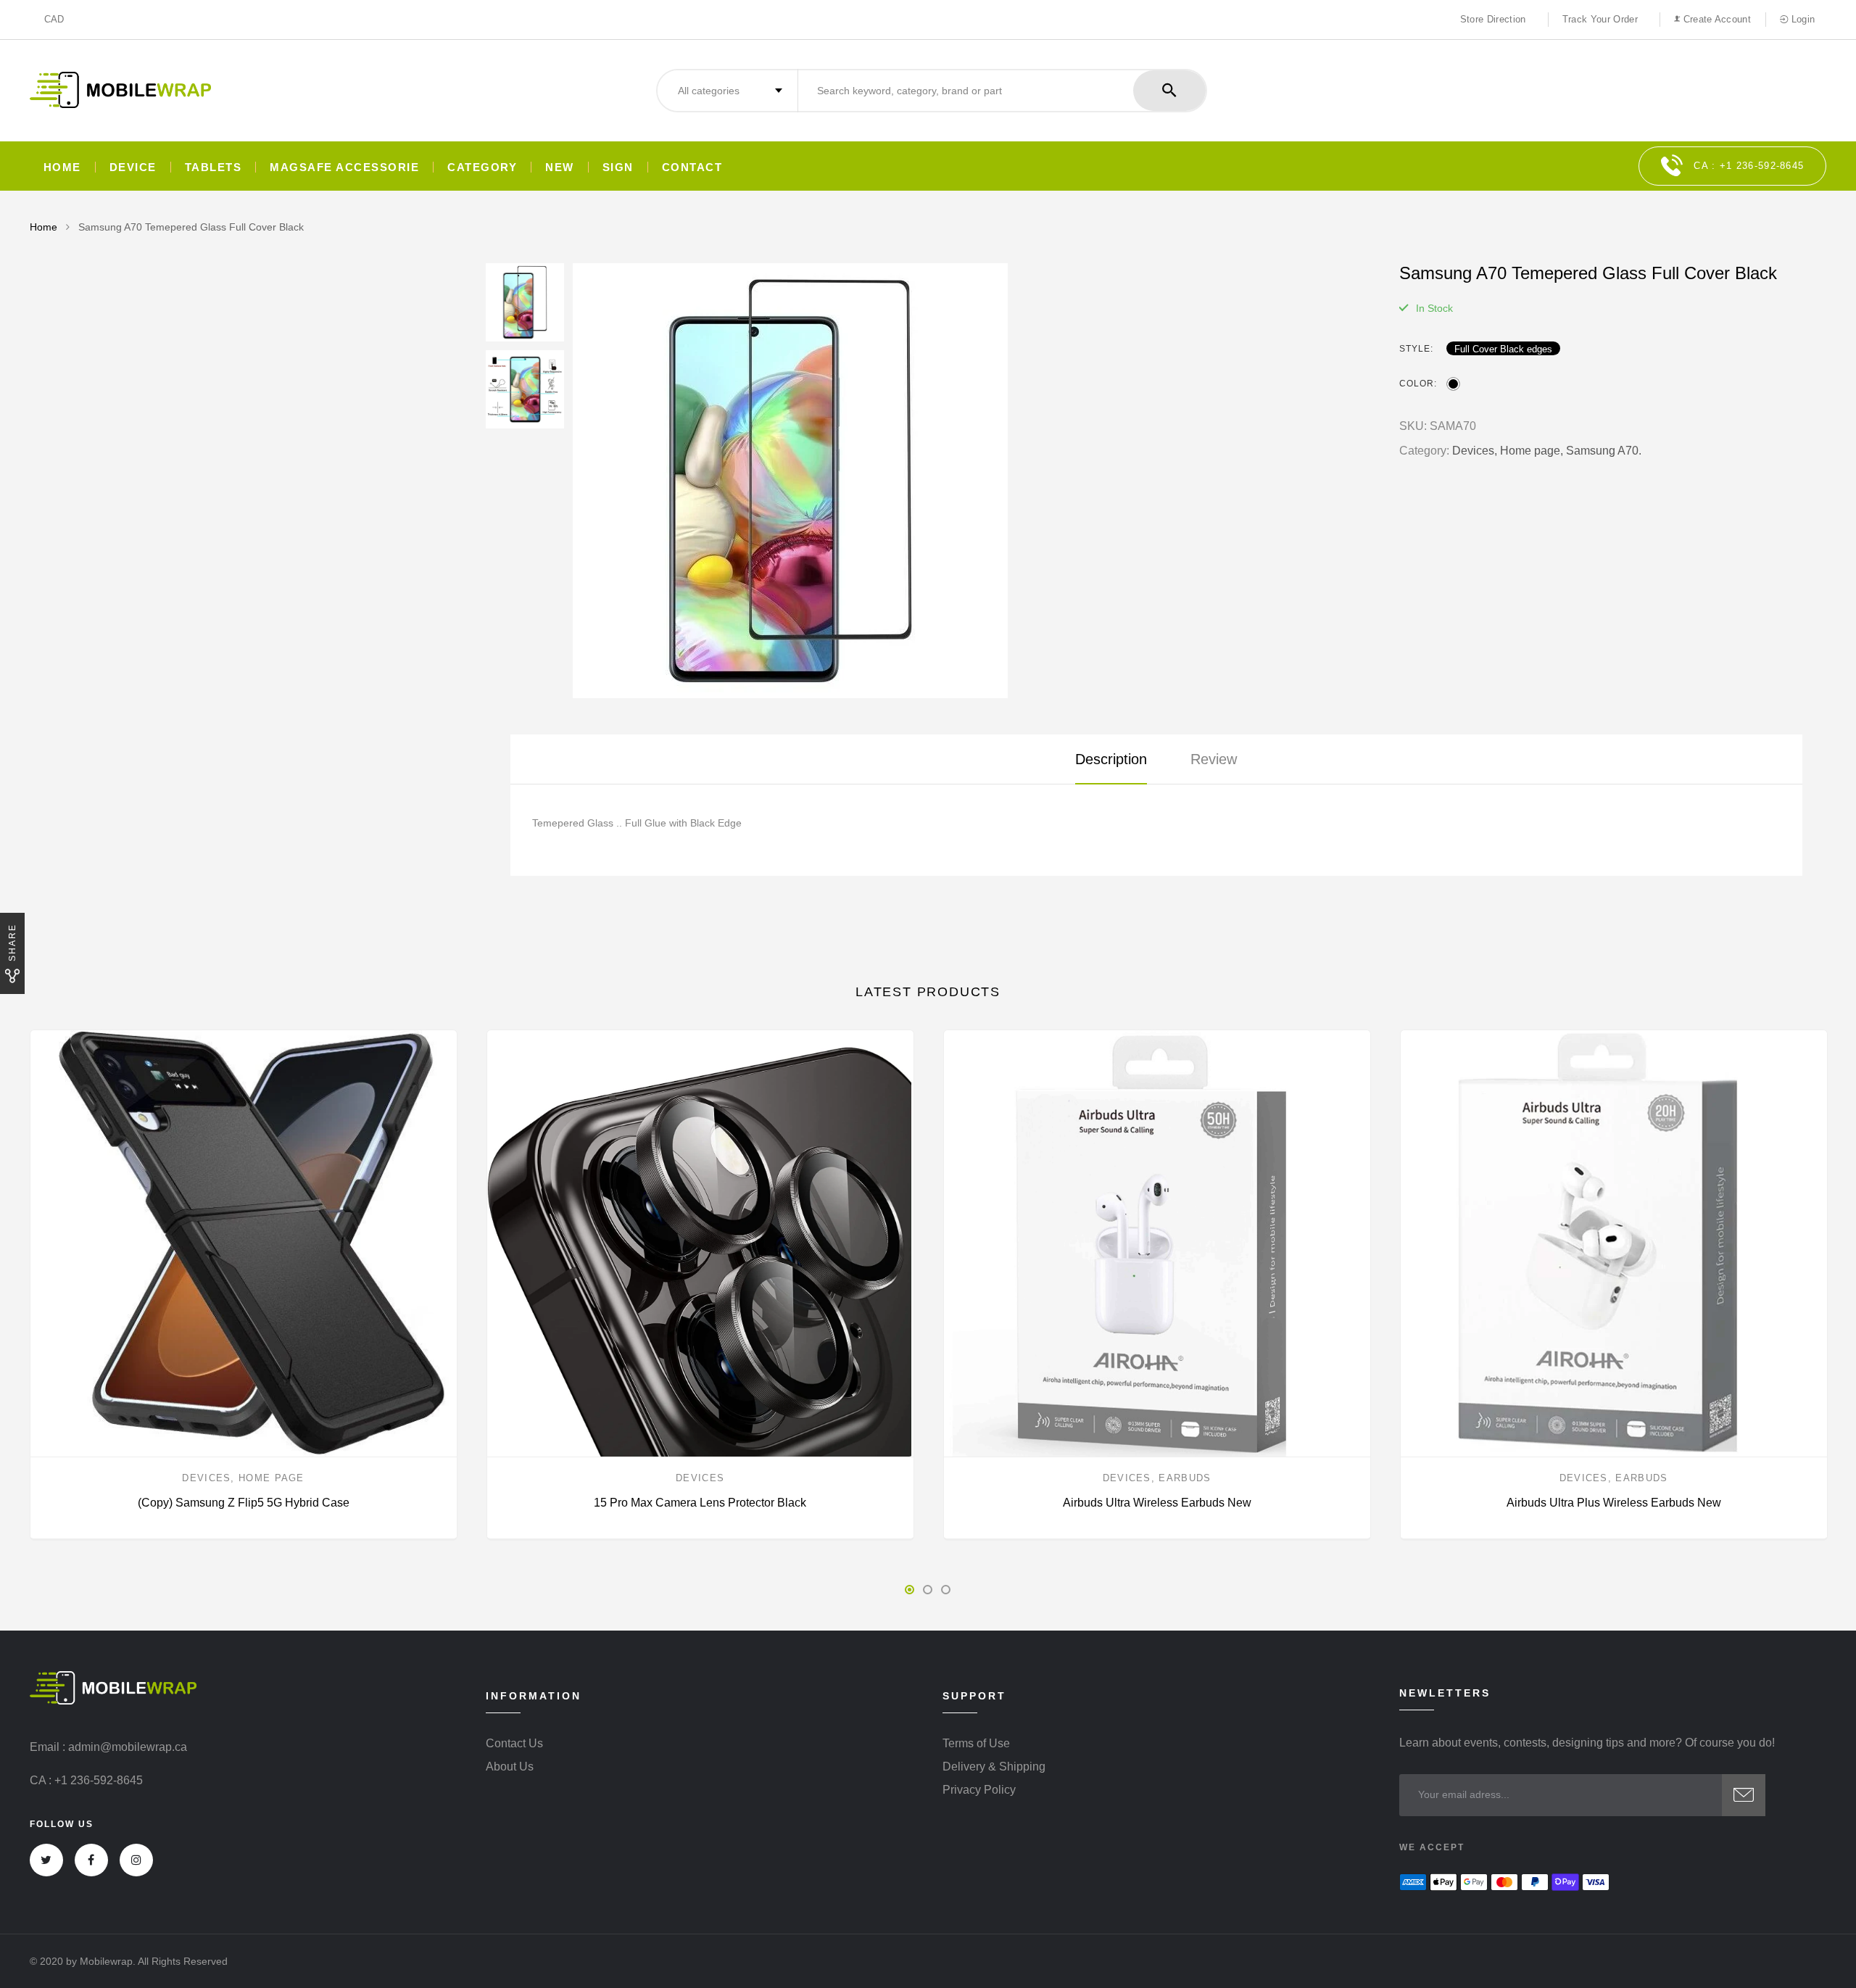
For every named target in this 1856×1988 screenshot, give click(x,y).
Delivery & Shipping (994, 1767)
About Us (510, 1767)
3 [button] (946, 1590)
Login (1801, 19)
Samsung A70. (1604, 451)
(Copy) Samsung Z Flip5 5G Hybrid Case (244, 1503)
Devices (206, 1478)
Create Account (1715, 19)
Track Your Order (1600, 19)
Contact (692, 167)
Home (62, 167)
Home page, (1532, 451)
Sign (618, 167)
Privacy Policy (979, 1790)
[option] (971, 481)
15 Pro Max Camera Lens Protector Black (700, 1503)
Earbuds (1185, 1478)
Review (1214, 759)
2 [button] (928, 1590)
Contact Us (514, 1744)
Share (12, 943)
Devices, (1475, 451)
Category (482, 167)
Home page (272, 1478)
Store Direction (1493, 19)
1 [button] (910, 1590)
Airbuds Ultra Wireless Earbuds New (1157, 1503)
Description (1111, 759)
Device (133, 167)
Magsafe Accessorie (344, 167)
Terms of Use (976, 1744)
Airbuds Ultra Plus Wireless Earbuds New (1614, 1503)
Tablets (214, 167)
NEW (560, 167)
